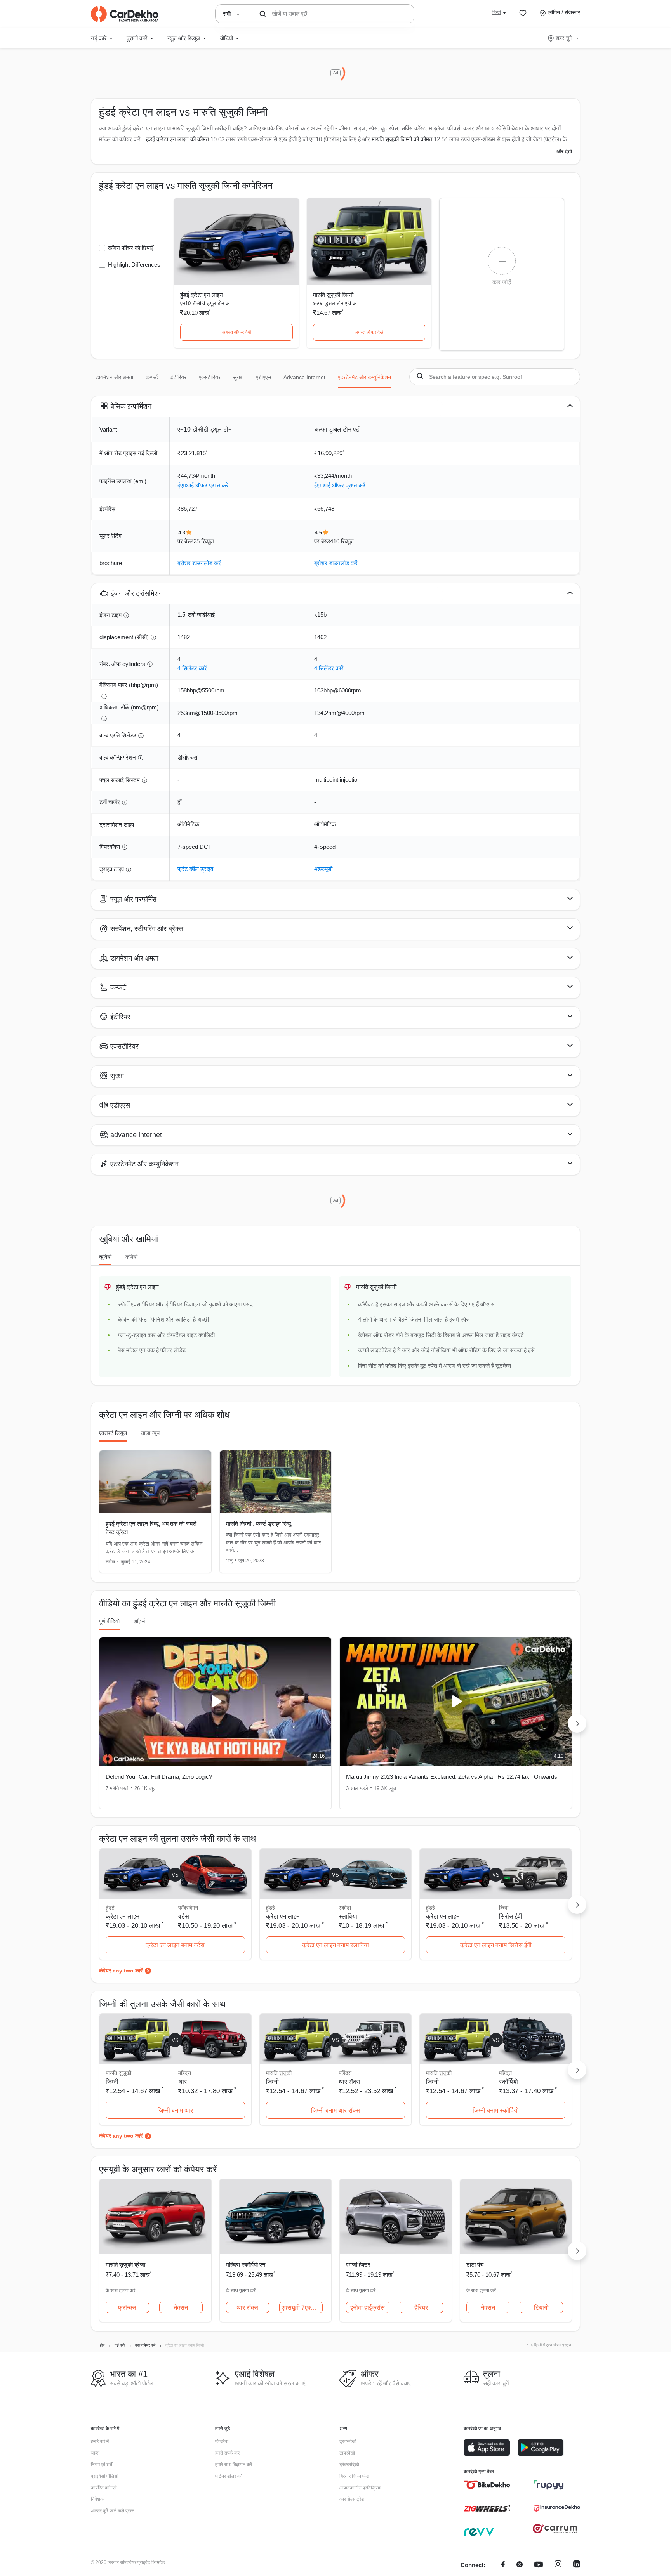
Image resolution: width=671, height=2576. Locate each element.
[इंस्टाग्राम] (558, 2565)
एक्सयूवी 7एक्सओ (301, 2308)
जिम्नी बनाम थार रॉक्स (335, 2110)
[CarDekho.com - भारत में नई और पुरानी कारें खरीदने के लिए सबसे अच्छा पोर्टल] (125, 14)
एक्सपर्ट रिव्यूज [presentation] (113, 1433)
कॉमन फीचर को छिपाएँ (131, 248)
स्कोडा (345, 1908)
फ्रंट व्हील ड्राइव (195, 869)
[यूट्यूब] (539, 2565)
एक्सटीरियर (210, 377)
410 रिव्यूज (342, 541)
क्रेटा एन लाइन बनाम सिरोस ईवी (496, 1945)
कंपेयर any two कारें (121, 1971)
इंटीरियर (178, 377)
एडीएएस (263, 377)
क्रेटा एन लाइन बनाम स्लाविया (335, 1945)
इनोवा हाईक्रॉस (368, 2308)
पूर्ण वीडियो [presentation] (109, 1621)
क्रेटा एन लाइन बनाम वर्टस (175, 1945)
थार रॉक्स (349, 2082)
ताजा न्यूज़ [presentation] (151, 1433)
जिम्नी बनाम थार (175, 2110)
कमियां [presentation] (131, 1257)
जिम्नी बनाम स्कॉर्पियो (496, 2110)
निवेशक (97, 2499)
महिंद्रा (185, 2073)
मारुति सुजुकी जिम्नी (333, 295)
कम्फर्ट (152, 377)
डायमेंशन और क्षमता (114, 377)
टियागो (541, 2308)
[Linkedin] (577, 2565)
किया (504, 1908)
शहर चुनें (564, 38)
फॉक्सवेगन (188, 1908)
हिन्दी (497, 12)
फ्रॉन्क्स (127, 2308)
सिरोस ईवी (511, 1916)
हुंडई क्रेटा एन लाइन (202, 295)
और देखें (564, 151)
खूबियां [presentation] (105, 1257)
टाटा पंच (475, 2265)
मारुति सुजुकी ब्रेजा (125, 2265)
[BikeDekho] (487, 2485)
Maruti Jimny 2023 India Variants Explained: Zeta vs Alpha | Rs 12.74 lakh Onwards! (452, 1777)
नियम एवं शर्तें (102, 2465)
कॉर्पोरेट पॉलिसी (104, 2488)
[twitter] (520, 2565)
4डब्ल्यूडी (323, 869)
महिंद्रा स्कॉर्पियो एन (246, 2265)
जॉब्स (95, 2453)
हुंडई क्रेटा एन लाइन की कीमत (177, 139)
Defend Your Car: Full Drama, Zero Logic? (159, 1777)
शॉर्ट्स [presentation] (139, 1621)
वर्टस (184, 1916)
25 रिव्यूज (204, 541)
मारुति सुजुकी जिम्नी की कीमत (402, 139)
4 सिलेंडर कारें (192, 668)
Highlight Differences (134, 265)
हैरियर (421, 2308)
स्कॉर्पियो (508, 2082)
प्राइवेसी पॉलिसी (105, 2476)
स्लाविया (348, 1916)
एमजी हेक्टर (358, 2265)
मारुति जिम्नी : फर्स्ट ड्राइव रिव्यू (258, 1524)
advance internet (304, 377)
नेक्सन (181, 2308)
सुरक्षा (238, 377)
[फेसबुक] (503, 2565)
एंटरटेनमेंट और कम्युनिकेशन (364, 377)
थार (183, 2082)
